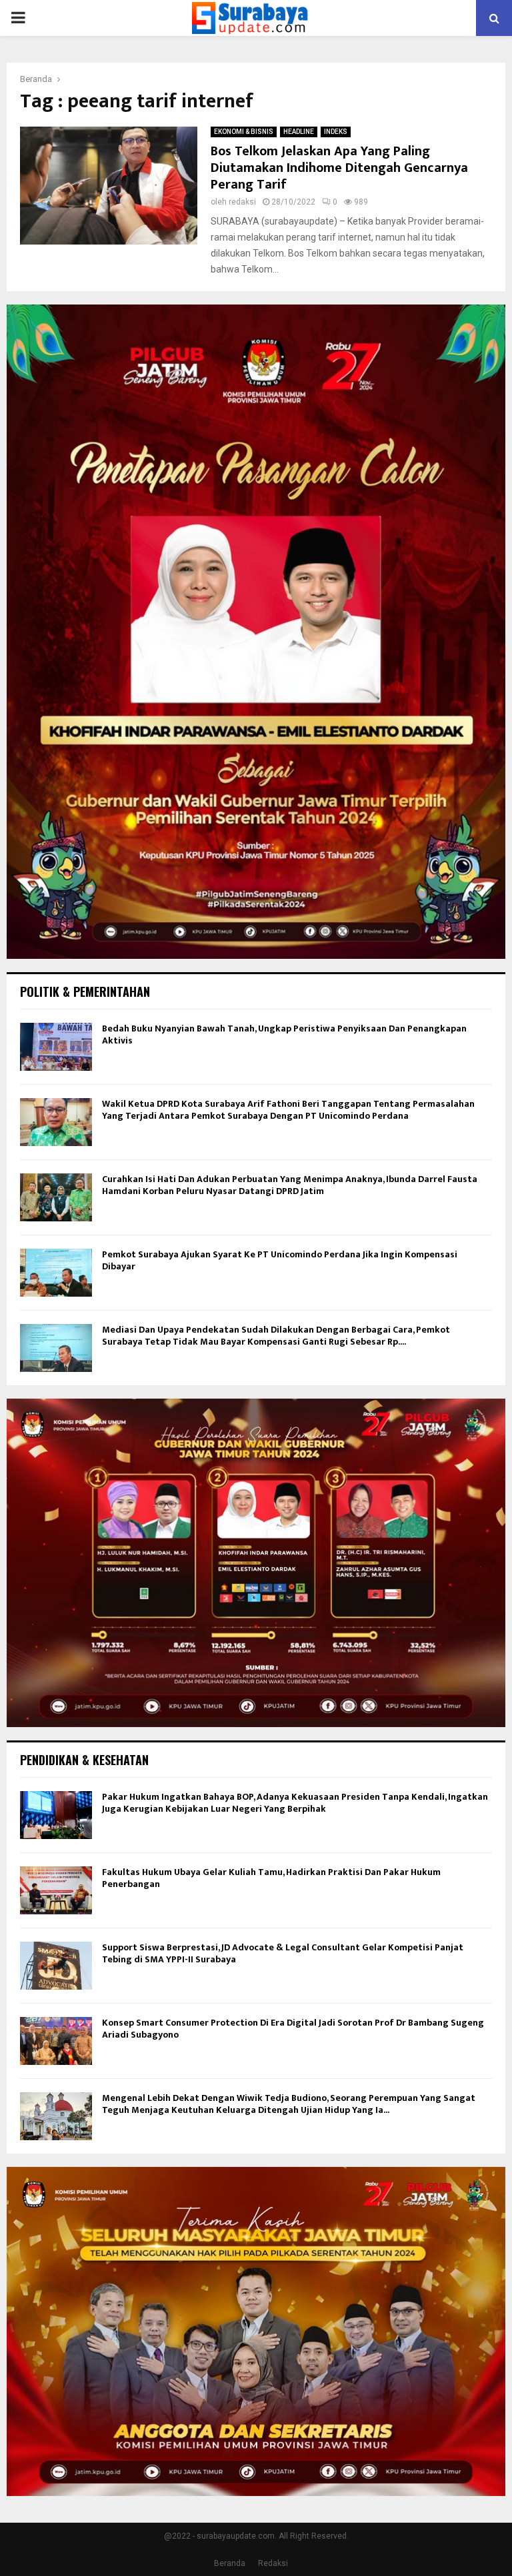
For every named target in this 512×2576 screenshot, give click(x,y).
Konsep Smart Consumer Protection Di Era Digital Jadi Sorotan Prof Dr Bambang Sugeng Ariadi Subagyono (293, 2029)
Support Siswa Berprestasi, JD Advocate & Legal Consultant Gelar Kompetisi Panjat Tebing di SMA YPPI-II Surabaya (283, 1953)
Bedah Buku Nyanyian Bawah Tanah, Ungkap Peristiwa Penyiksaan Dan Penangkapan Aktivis (284, 1034)
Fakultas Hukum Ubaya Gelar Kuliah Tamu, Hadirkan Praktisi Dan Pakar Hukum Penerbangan (271, 1878)
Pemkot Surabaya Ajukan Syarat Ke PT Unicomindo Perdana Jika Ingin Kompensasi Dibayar (280, 1260)
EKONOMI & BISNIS (244, 132)
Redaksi (273, 2563)
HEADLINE (299, 132)
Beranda (230, 2563)
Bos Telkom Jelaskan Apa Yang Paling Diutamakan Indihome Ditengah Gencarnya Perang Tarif (339, 168)
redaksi (242, 202)
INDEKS (336, 132)
